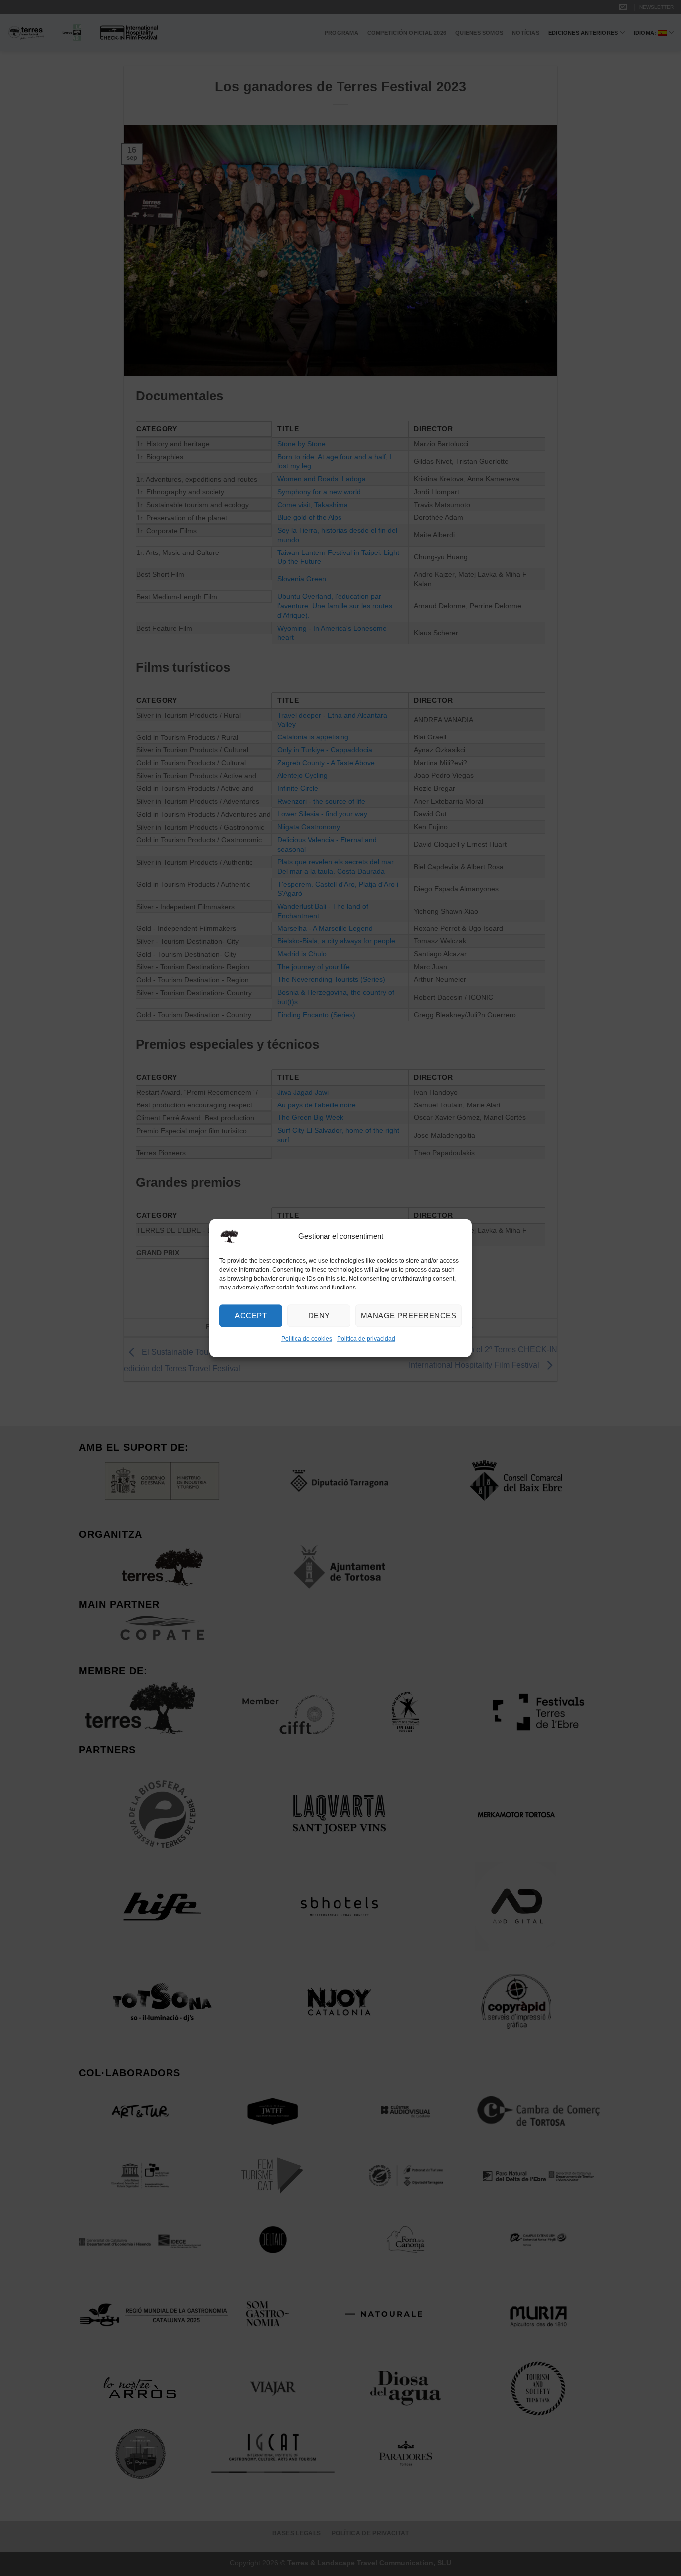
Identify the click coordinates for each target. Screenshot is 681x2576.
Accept (251, 1316)
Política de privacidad (366, 1339)
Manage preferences (409, 1316)
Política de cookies (307, 1339)
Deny (319, 1316)
